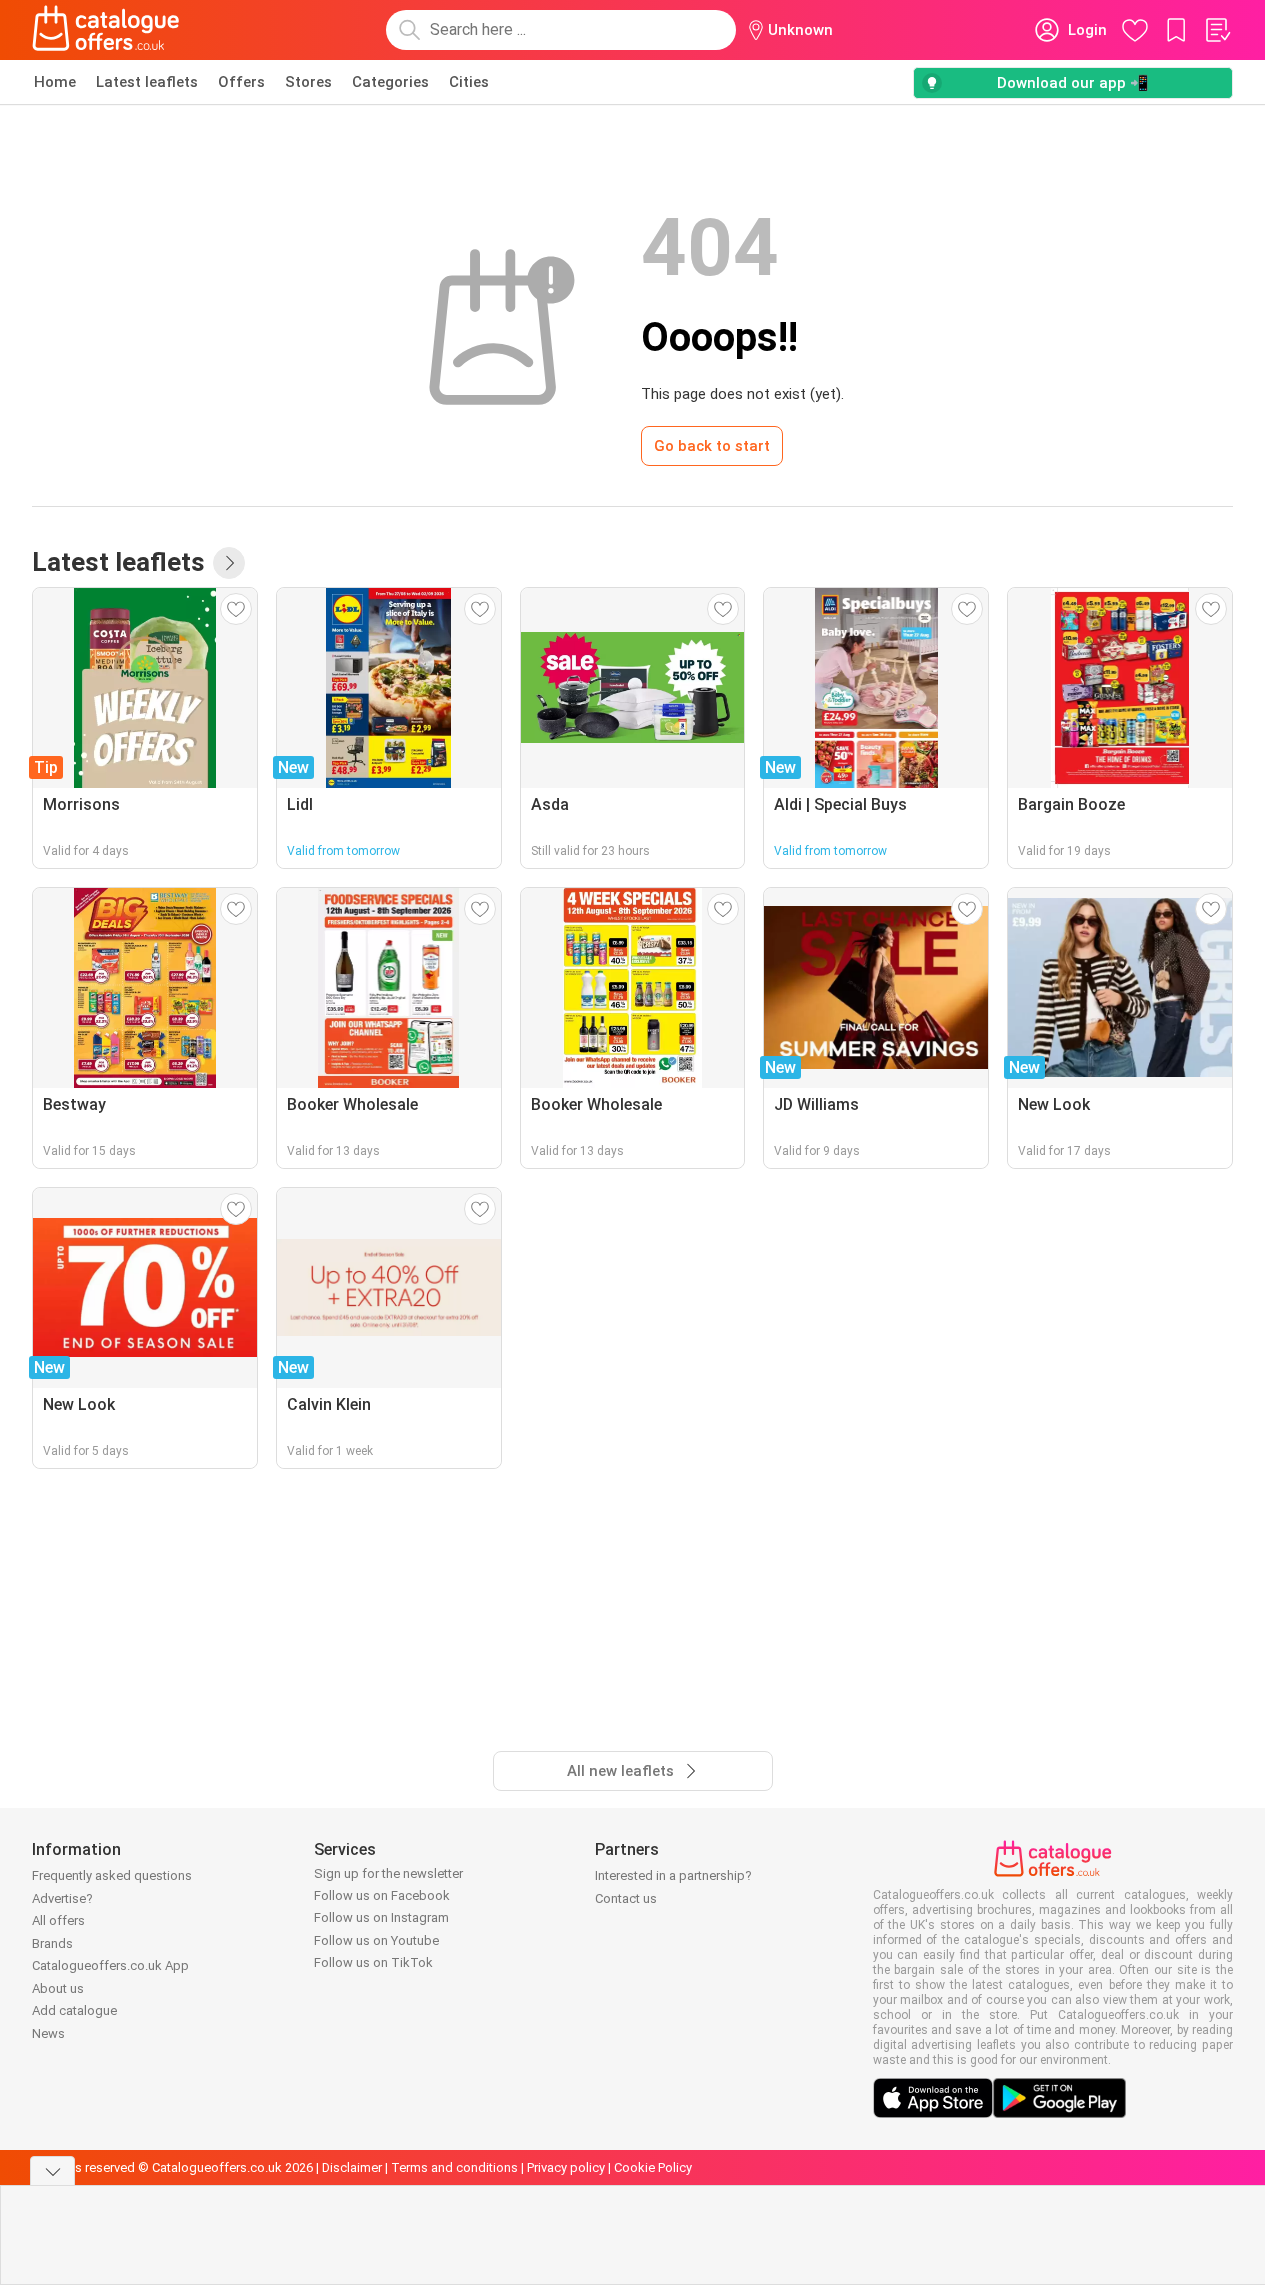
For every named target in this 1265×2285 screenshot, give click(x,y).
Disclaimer (352, 2167)
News (48, 2033)
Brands (52, 1943)
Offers (241, 82)
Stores (308, 82)
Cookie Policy (653, 2167)
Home (55, 82)
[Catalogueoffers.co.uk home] (106, 30)
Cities (469, 82)
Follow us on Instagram (381, 1917)
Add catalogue (74, 2010)
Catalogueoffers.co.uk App (110, 1965)
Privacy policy (566, 2167)
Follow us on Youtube (376, 1940)
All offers (58, 1920)
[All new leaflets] (229, 563)
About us (58, 1988)
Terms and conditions (454, 2167)
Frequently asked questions (112, 1875)
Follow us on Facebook (382, 1895)
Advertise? (62, 1898)
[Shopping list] (1217, 30)
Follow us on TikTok (373, 1962)
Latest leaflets (147, 82)
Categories (390, 82)
